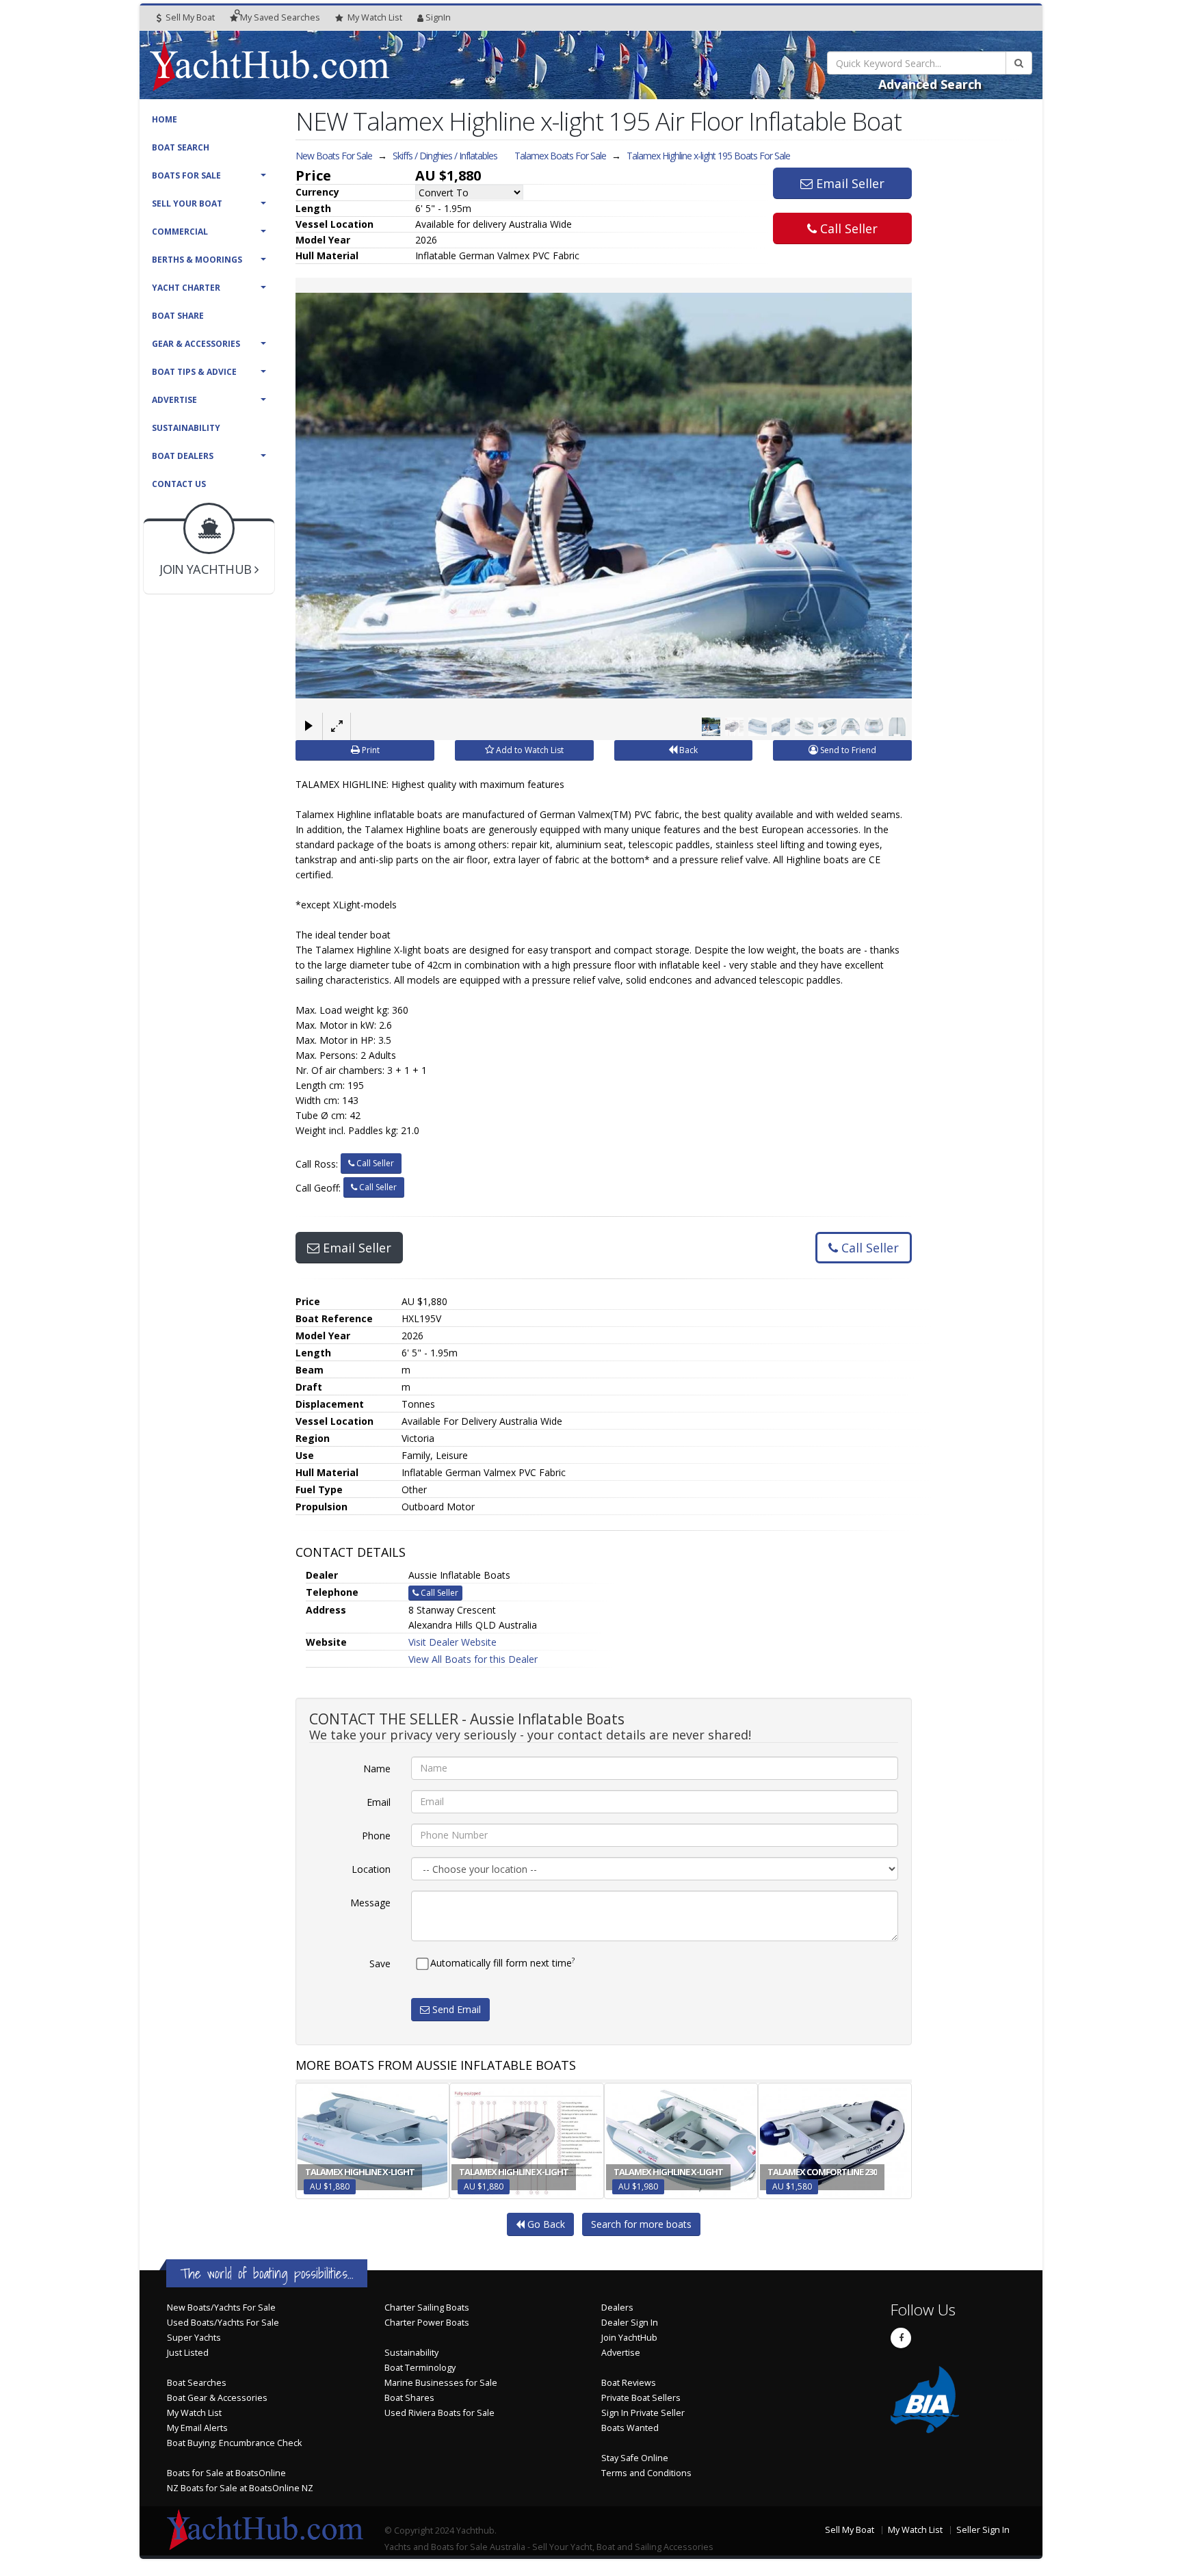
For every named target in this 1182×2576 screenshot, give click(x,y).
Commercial (180, 232)
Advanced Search (930, 84)
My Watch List (194, 2413)
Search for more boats (641, 2224)
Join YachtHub (629, 2338)
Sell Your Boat (187, 203)
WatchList (375, 17)
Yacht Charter (186, 288)
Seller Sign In (983, 2530)
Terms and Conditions (646, 2473)
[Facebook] (901, 2338)
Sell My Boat (189, 17)
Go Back (545, 2224)
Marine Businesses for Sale (441, 2383)
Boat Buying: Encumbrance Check (234, 2443)
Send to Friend (847, 750)
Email (379, 1802)
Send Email (455, 2009)
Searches (280, 17)
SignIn (438, 17)
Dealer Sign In (630, 2323)
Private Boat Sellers (641, 2398)
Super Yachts (194, 2338)
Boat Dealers (183, 456)
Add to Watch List (529, 750)
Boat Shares (409, 2398)
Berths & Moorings (197, 260)
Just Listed (188, 2353)
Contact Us (179, 484)
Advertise (174, 400)
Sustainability (186, 428)
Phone (376, 1836)
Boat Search (181, 147)
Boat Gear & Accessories (217, 2398)
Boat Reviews (629, 2383)
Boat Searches (197, 2383)
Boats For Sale (186, 175)
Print (370, 750)
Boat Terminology (420, 2368)
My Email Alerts (197, 2428)
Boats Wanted (630, 2428)
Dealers (617, 2308)
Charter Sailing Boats (427, 2308)
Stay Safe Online (635, 2458)
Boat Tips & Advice (194, 372)
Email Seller (849, 183)
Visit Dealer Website (452, 1642)
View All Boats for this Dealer (473, 1659)
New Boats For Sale (334, 156)
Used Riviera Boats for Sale (439, 2413)
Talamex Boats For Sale (560, 156)
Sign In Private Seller (643, 2413)
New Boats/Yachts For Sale (221, 2308)
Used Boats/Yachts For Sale (223, 2323)
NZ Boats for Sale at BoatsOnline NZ (240, 2488)
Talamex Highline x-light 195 (708, 156)
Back (687, 750)
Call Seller (847, 228)
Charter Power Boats (427, 2323)
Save (380, 1963)
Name (377, 1769)
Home (165, 119)
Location (371, 1869)
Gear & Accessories (196, 344)
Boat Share (178, 316)
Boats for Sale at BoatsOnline (226, 2473)
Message (370, 1903)
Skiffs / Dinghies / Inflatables (445, 156)
